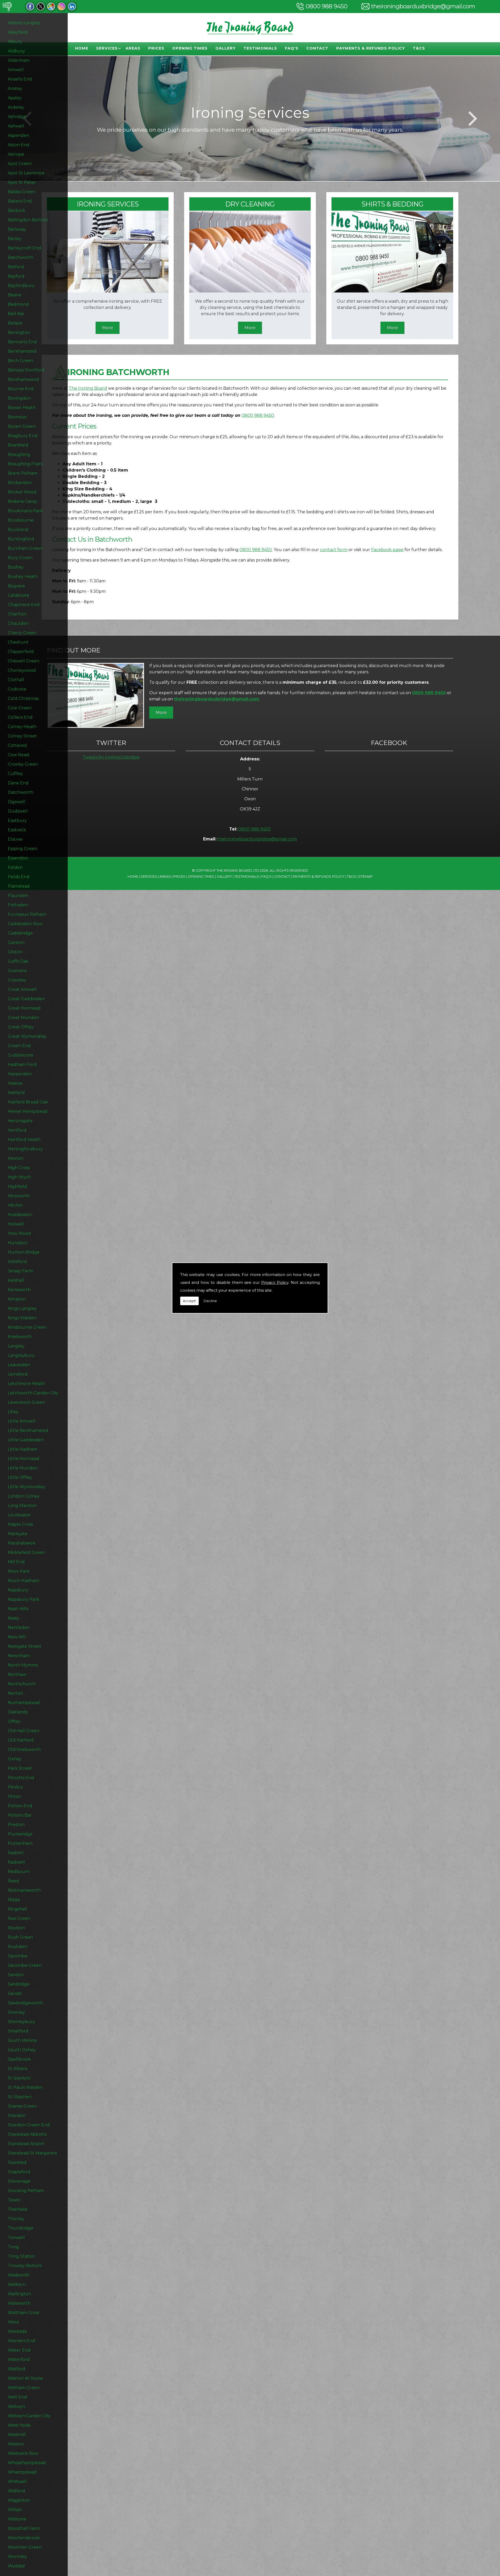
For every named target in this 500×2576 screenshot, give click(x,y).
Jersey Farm (20, 1271)
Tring (13, 2247)
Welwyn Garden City (29, 2416)
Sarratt (15, 1994)
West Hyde (19, 2425)
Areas (133, 48)
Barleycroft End (24, 248)
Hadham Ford (22, 1064)
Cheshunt (18, 642)
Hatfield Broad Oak (28, 1102)
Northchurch (22, 1684)
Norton (15, 1693)
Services (107, 48)
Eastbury (17, 820)
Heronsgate (20, 1121)
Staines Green (22, 2106)
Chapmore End (24, 605)
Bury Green (20, 558)
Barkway (17, 229)
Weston (16, 2444)
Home (82, 48)
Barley (15, 239)
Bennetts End (22, 342)
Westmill (17, 2435)
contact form (334, 550)
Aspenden (18, 135)
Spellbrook (19, 2059)
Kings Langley (22, 1308)
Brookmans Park (25, 511)
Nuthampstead (24, 1703)
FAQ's (292, 48)
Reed (13, 1881)
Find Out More (74, 650)
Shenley (16, 2012)
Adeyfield (18, 32)
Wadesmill (19, 2275)
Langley (16, 1346)
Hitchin (15, 1205)
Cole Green (20, 708)
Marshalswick (22, 1543)
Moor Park (19, 1571)
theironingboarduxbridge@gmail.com (423, 6)
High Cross (19, 1168)
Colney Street (22, 736)
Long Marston (22, 1506)
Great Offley (21, 1027)
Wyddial (16, 2566)
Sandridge (19, 1984)
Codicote (17, 689)
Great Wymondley (27, 1036)
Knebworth (20, 1337)
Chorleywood (22, 670)
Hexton (16, 1158)
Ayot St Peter (22, 182)
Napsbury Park (24, 1599)
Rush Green (20, 1937)
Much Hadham (23, 1581)
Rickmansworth (24, 1890)
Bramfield (18, 445)
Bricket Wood (22, 492)
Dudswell (18, 811)
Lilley (13, 1412)
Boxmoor (17, 417)
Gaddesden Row (25, 924)
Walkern (17, 2284)
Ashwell (16, 126)
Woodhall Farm (24, 2528)
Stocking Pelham (26, 2191)
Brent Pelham (23, 473)
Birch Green (20, 361)
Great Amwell (22, 989)
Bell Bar (16, 314)
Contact (317, 48)
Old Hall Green (24, 1731)
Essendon (18, 858)
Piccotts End (21, 1778)
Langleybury (21, 1355)
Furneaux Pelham (27, 914)
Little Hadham (23, 1449)
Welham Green (24, 2388)
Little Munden (23, 1468)
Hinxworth (19, 1196)
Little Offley (20, 1477)
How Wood (19, 1233)
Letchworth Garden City (33, 1393)
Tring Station (21, 2256)
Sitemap (365, 877)
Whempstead (22, 2472)
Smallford (18, 2031)
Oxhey (15, 1759)
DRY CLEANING (250, 204)
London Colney (24, 1496)
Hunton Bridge (24, 1252)
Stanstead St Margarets (32, 2153)
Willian (15, 2510)
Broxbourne (21, 520)
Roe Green (19, 1918)
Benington (19, 332)
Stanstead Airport (26, 2144)
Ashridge (17, 117)
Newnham (19, 1656)
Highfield (17, 1186)
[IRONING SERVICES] (108, 291)
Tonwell (16, 2238)
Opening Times (190, 48)
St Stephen (20, 2097)
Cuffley (15, 774)
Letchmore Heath (26, 1384)
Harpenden (20, 1074)
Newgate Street (25, 1646)
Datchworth (21, 792)
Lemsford (18, 1374)
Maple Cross (20, 1524)
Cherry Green (22, 633)
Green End (19, 1046)
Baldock (16, 210)
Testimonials (260, 48)
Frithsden (18, 905)
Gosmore (17, 971)
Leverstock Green (26, 1402)
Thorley (16, 2219)
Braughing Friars (25, 464)
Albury (15, 42)
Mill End (16, 1562)
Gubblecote (21, 1055)
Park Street (20, 1768)
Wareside (17, 2331)
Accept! (189, 1301)
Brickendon (20, 483)
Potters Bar (20, 1815)
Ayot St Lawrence (26, 173)
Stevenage (19, 2181)
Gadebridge (20, 933)
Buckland (18, 530)
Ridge (14, 1900)
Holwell (16, 1224)
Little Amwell (22, 1421)
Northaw (17, 1674)
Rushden (17, 1947)
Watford (17, 2369)
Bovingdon (19, 398)
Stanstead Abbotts (27, 2134)
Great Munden (23, 1018)
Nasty (14, 1618)
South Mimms (22, 2040)
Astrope (16, 154)
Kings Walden (22, 1318)
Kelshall (16, 1280)
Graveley (17, 980)
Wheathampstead (27, 2463)
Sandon (16, 1975)
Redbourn (19, 1872)
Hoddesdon (20, 1215)
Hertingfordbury (25, 1149)
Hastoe (15, 1083)
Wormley (17, 2557)
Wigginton (19, 2500)
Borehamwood (23, 379)
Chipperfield (21, 652)
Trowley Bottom (25, 2266)
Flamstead (19, 886)
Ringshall (17, 1909)
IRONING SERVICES (108, 204)
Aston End (19, 145)
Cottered (17, 745)
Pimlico (15, 1787)
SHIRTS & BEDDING (392, 204)
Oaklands (18, 1712)
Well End (17, 2397)
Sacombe (18, 1956)
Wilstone (17, 2519)
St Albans (18, 2069)
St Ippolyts (19, 2078)
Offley (14, 1721)
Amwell (16, 70)
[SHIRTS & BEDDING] (392, 291)
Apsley (15, 98)
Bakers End (20, 201)
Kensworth (19, 1290)
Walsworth (19, 2303)
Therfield (18, 2209)
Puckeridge (20, 1834)
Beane (15, 295)
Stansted (17, 2162)
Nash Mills (18, 1609)
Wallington (19, 2294)
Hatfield (16, 1093)
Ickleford (17, 1262)
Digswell (17, 802)
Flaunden (18, 896)
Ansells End (20, 79)
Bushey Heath (23, 576)
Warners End (21, 2341)
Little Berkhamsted (28, 1430)
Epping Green (23, 849)
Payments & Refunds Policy (371, 48)
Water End (19, 2350)
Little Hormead (24, 1459)
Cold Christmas (23, 698)
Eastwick (17, 830)
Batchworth (20, 257)
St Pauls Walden (25, 2087)
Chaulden (18, 623)
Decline (210, 1301)
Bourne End (21, 389)
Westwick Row (23, 2453)
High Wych (19, 1177)
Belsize (15, 323)
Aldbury (16, 51)
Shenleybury (21, 2022)
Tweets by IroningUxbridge (111, 757)
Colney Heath (22, 727)
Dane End (18, 783)
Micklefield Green (26, 1552)
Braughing (19, 454)
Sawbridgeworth (25, 2003)
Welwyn (16, 2406)
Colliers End (20, 717)
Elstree (15, 839)
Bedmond (18, 304)
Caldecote (18, 595)
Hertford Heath (24, 1140)
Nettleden (19, 1628)
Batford (16, 267)
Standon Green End (29, 2125)
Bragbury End (23, 436)
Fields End (19, 877)
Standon (17, 2116)
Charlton (17, 614)
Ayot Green (20, 164)
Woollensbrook (24, 2538)
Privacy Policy (275, 1282)
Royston (16, 1928)
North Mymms (23, 1665)
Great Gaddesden (26, 999)
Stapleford (19, 2172)
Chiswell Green (24, 661)
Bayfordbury (21, 286)
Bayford (16, 276)
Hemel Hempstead (28, 1111)
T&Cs (419, 48)
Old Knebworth (24, 1750)
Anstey (15, 88)
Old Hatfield (21, 1740)
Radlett (16, 1853)
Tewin (14, 2200)
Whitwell (17, 2482)
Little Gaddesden (26, 1440)
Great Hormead (24, 1008)
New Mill (17, 1637)
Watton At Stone (25, 2378)
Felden (15, 867)
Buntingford (21, 539)
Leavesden (19, 1365)
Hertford (17, 1130)
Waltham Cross (23, 2313)
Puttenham (20, 1843)
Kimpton (17, 1299)
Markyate (18, 1534)
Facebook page (387, 550)
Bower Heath (22, 408)
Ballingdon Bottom (28, 220)
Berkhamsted (22, 351)
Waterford (19, 2360)
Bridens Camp (22, 501)
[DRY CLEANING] (250, 291)
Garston (16, 942)
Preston (16, 1825)
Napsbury (18, 1590)
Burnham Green (25, 548)
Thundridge (21, 2228)
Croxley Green (23, 764)
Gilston (15, 952)
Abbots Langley (24, 23)
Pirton (14, 1796)
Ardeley (16, 107)
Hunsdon (18, 1243)
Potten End (20, 1806)
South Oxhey (22, 2050)
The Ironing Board (88, 388)
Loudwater (19, 1515)
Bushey (16, 567)
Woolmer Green (25, 2547)
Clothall (16, 680)
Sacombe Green (25, 1965)
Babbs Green (21, 192)
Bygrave (16, 586)
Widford (16, 2491)
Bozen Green (22, 426)
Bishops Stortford (26, 370)
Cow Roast (19, 755)
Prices (156, 48)
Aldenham (19, 60)
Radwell (16, 1862)
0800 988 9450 (327, 6)
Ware (13, 2322)
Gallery (226, 48)
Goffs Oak (18, 961)
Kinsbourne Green (27, 1327)
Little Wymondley (27, 1487)
